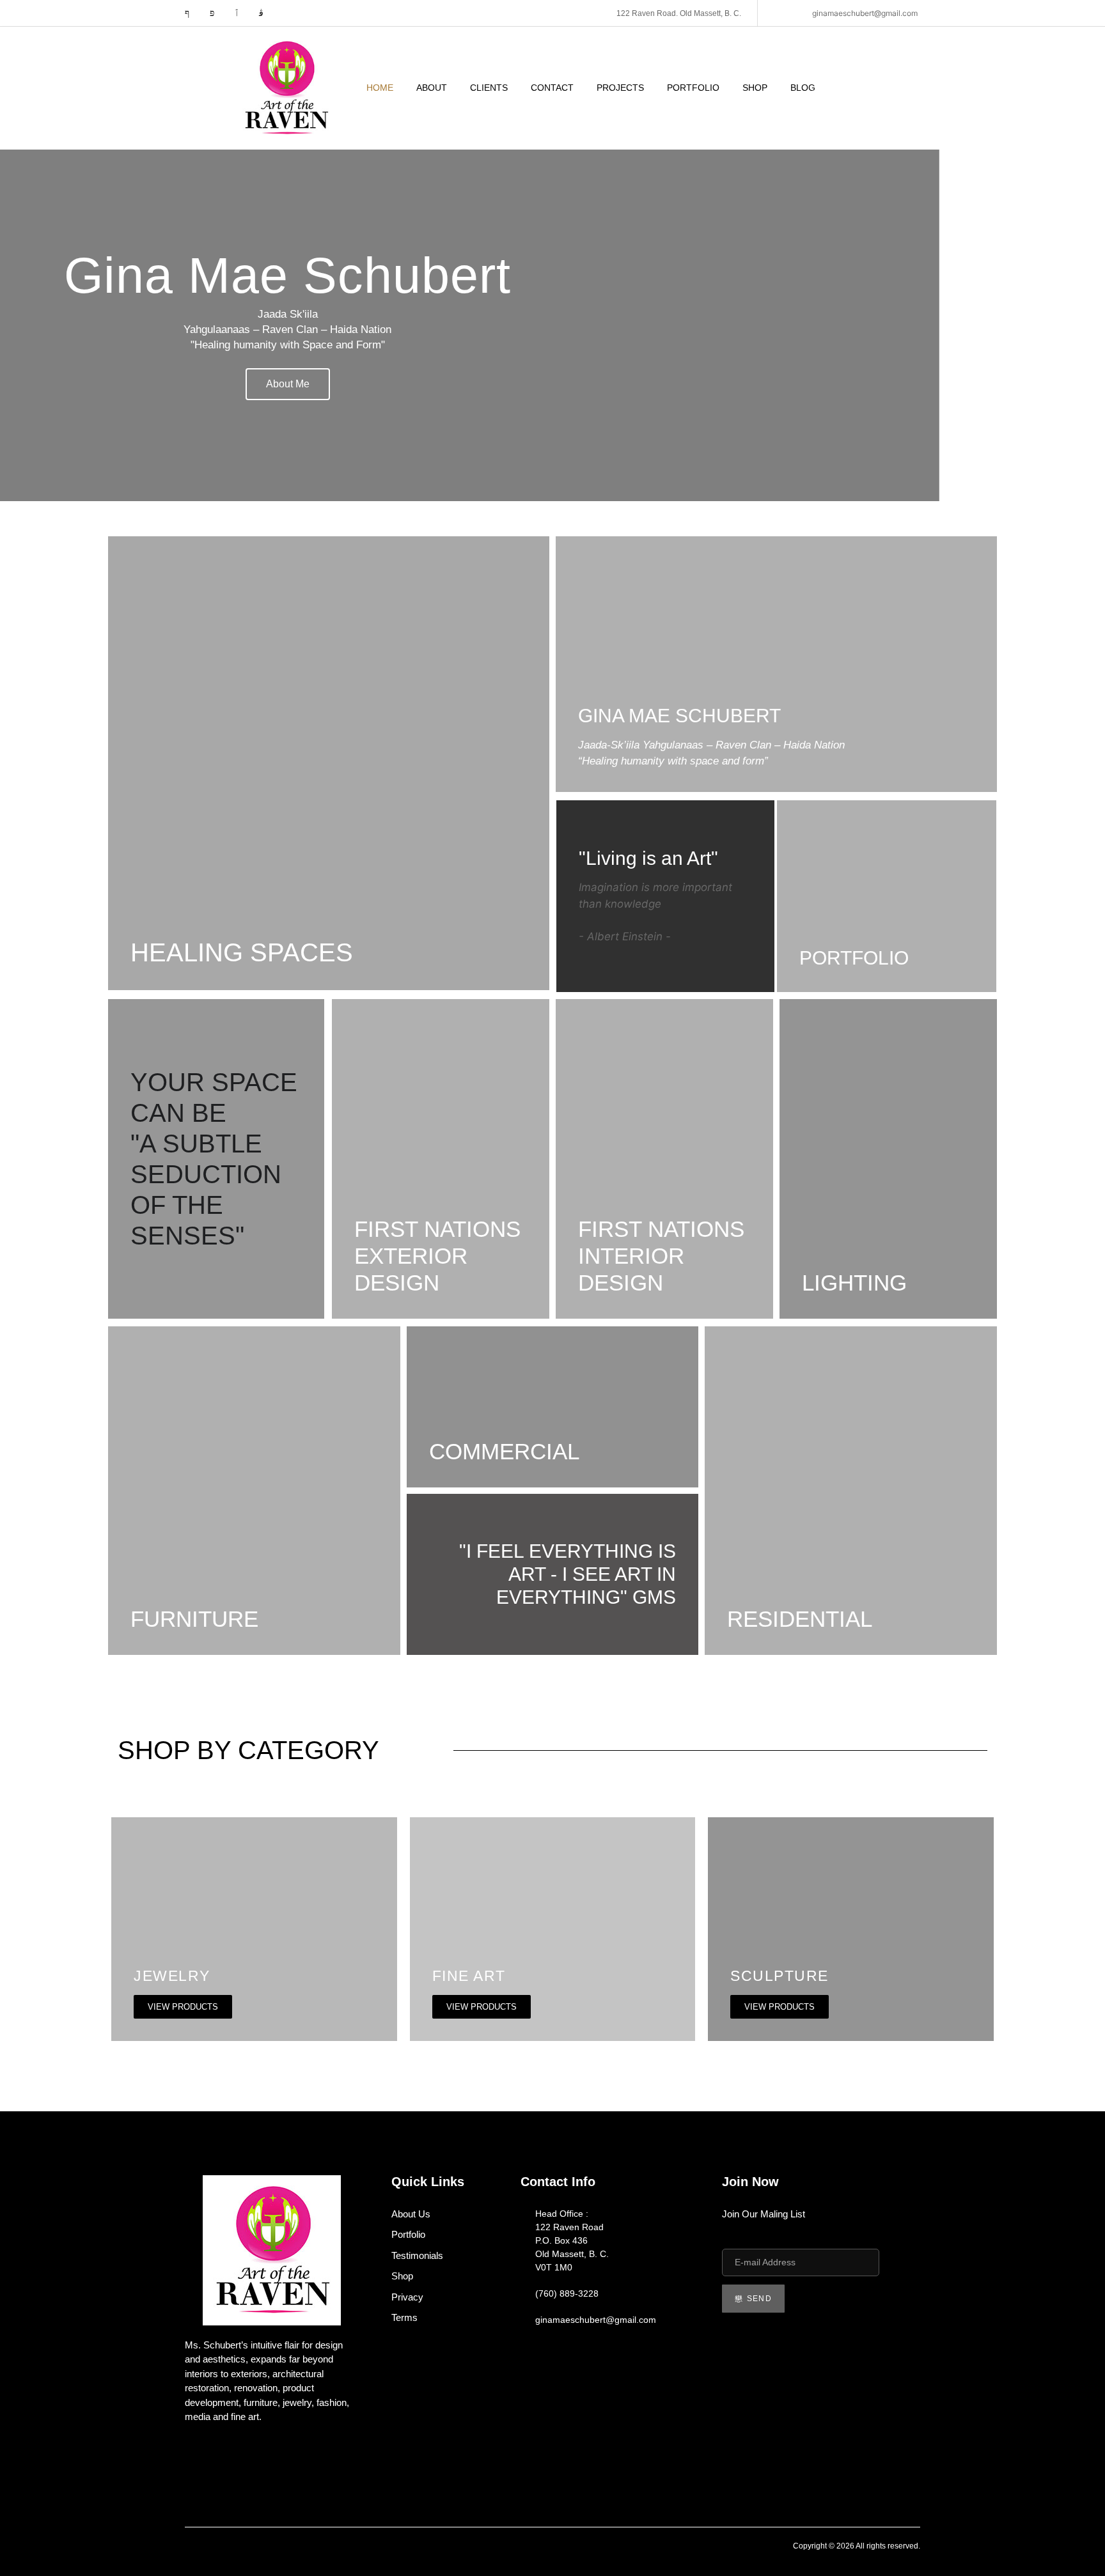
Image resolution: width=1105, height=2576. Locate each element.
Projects (620, 88)
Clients (489, 88)
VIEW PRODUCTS (183, 2007)
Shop (755, 88)
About (432, 88)
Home (380, 88)
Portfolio (693, 88)
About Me (288, 384)
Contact (552, 88)
